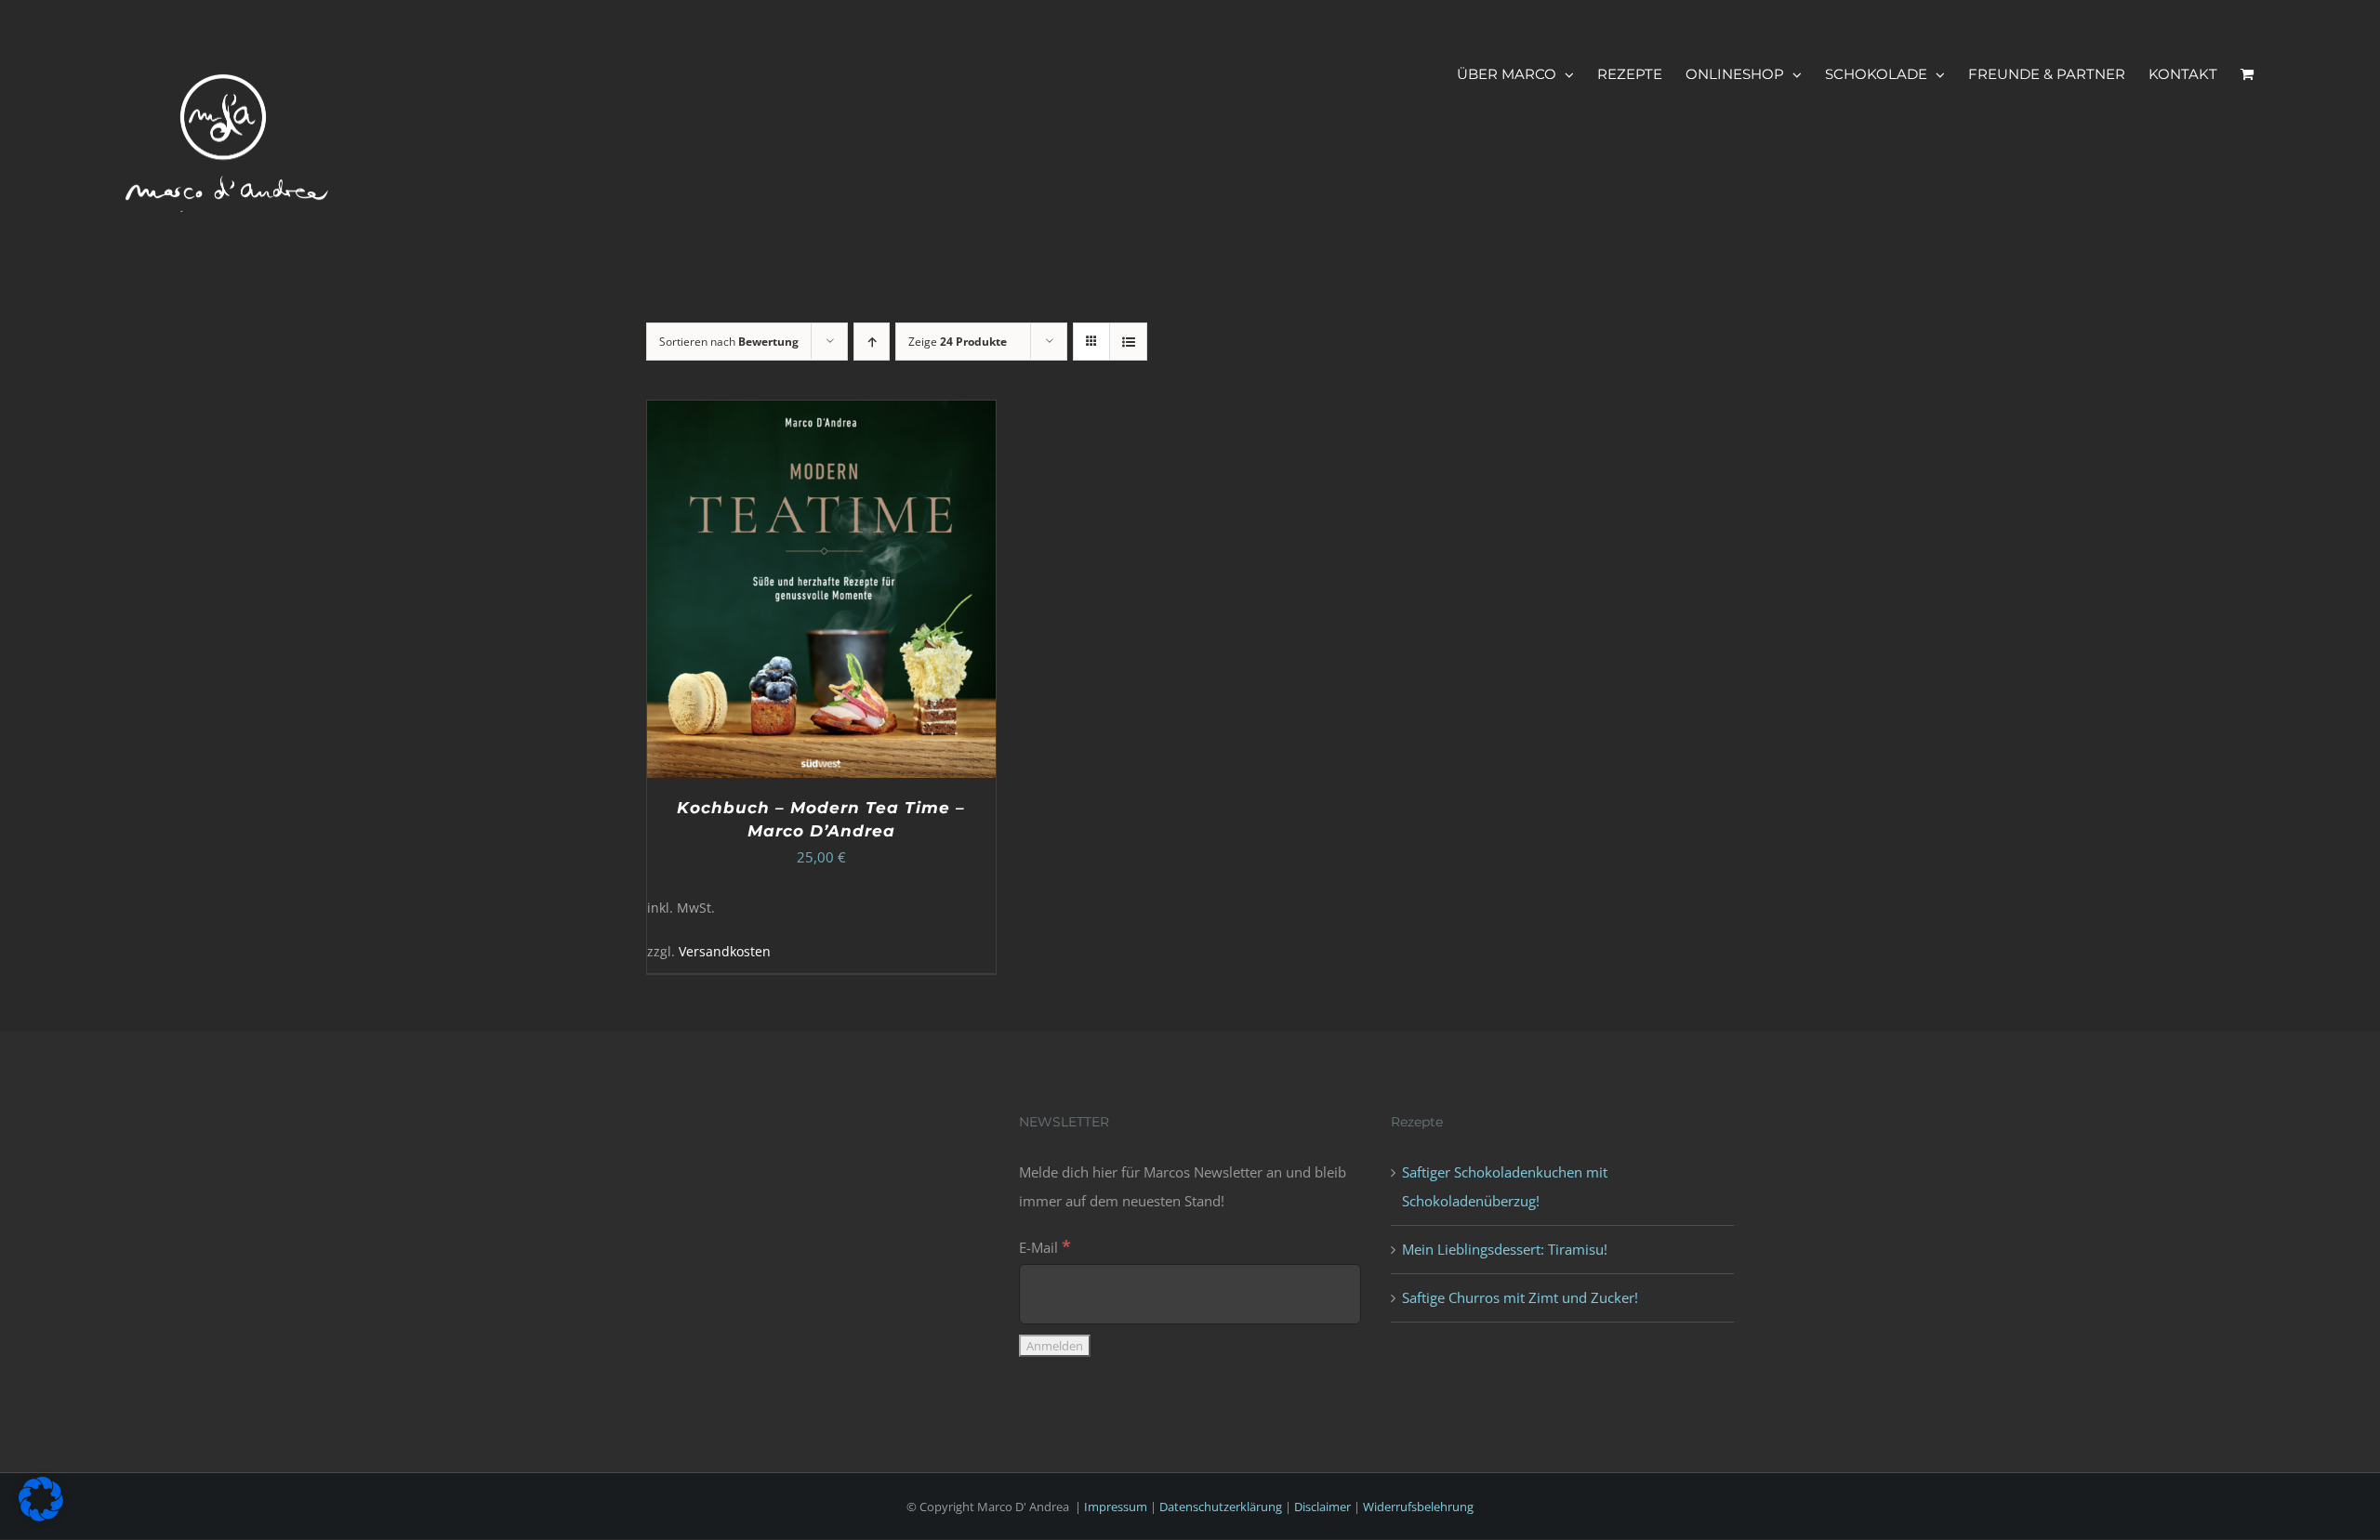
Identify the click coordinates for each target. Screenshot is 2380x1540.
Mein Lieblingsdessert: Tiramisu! (1505, 1249)
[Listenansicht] (1128, 342)
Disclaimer (1322, 1507)
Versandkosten (725, 952)
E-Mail (1045, 1247)
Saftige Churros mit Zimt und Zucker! (1520, 1297)
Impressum (1116, 1507)
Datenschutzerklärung (1221, 1507)
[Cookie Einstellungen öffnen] (41, 1516)
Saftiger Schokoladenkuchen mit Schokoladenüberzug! (1505, 1186)
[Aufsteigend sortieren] (872, 342)
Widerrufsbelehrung (1418, 1507)
